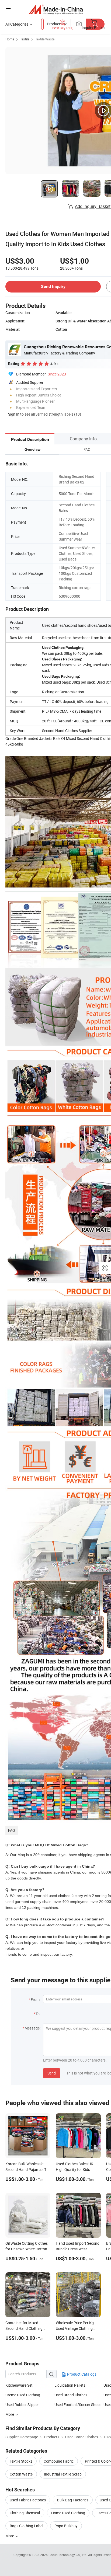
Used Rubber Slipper (22, 2405)
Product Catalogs (81, 2374)
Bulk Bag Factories (73, 2500)
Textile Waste (45, 39)
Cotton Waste (21, 2474)
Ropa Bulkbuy (66, 2526)
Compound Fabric (59, 2461)
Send (52, 2073)
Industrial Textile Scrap (63, 2474)
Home (10, 39)
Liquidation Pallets (70, 2385)
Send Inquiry (53, 286)
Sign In (14, 414)
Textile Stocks (21, 2461)
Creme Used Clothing (23, 2395)
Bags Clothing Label (26, 2526)
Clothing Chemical (25, 2513)
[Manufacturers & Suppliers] (56, 9)
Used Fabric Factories (28, 2500)
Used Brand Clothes (71, 2395)
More (10, 2536)
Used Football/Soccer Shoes (78, 2405)
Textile (25, 39)
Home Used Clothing (68, 2513)
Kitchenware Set (19, 2385)
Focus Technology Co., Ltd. (68, 2555)
